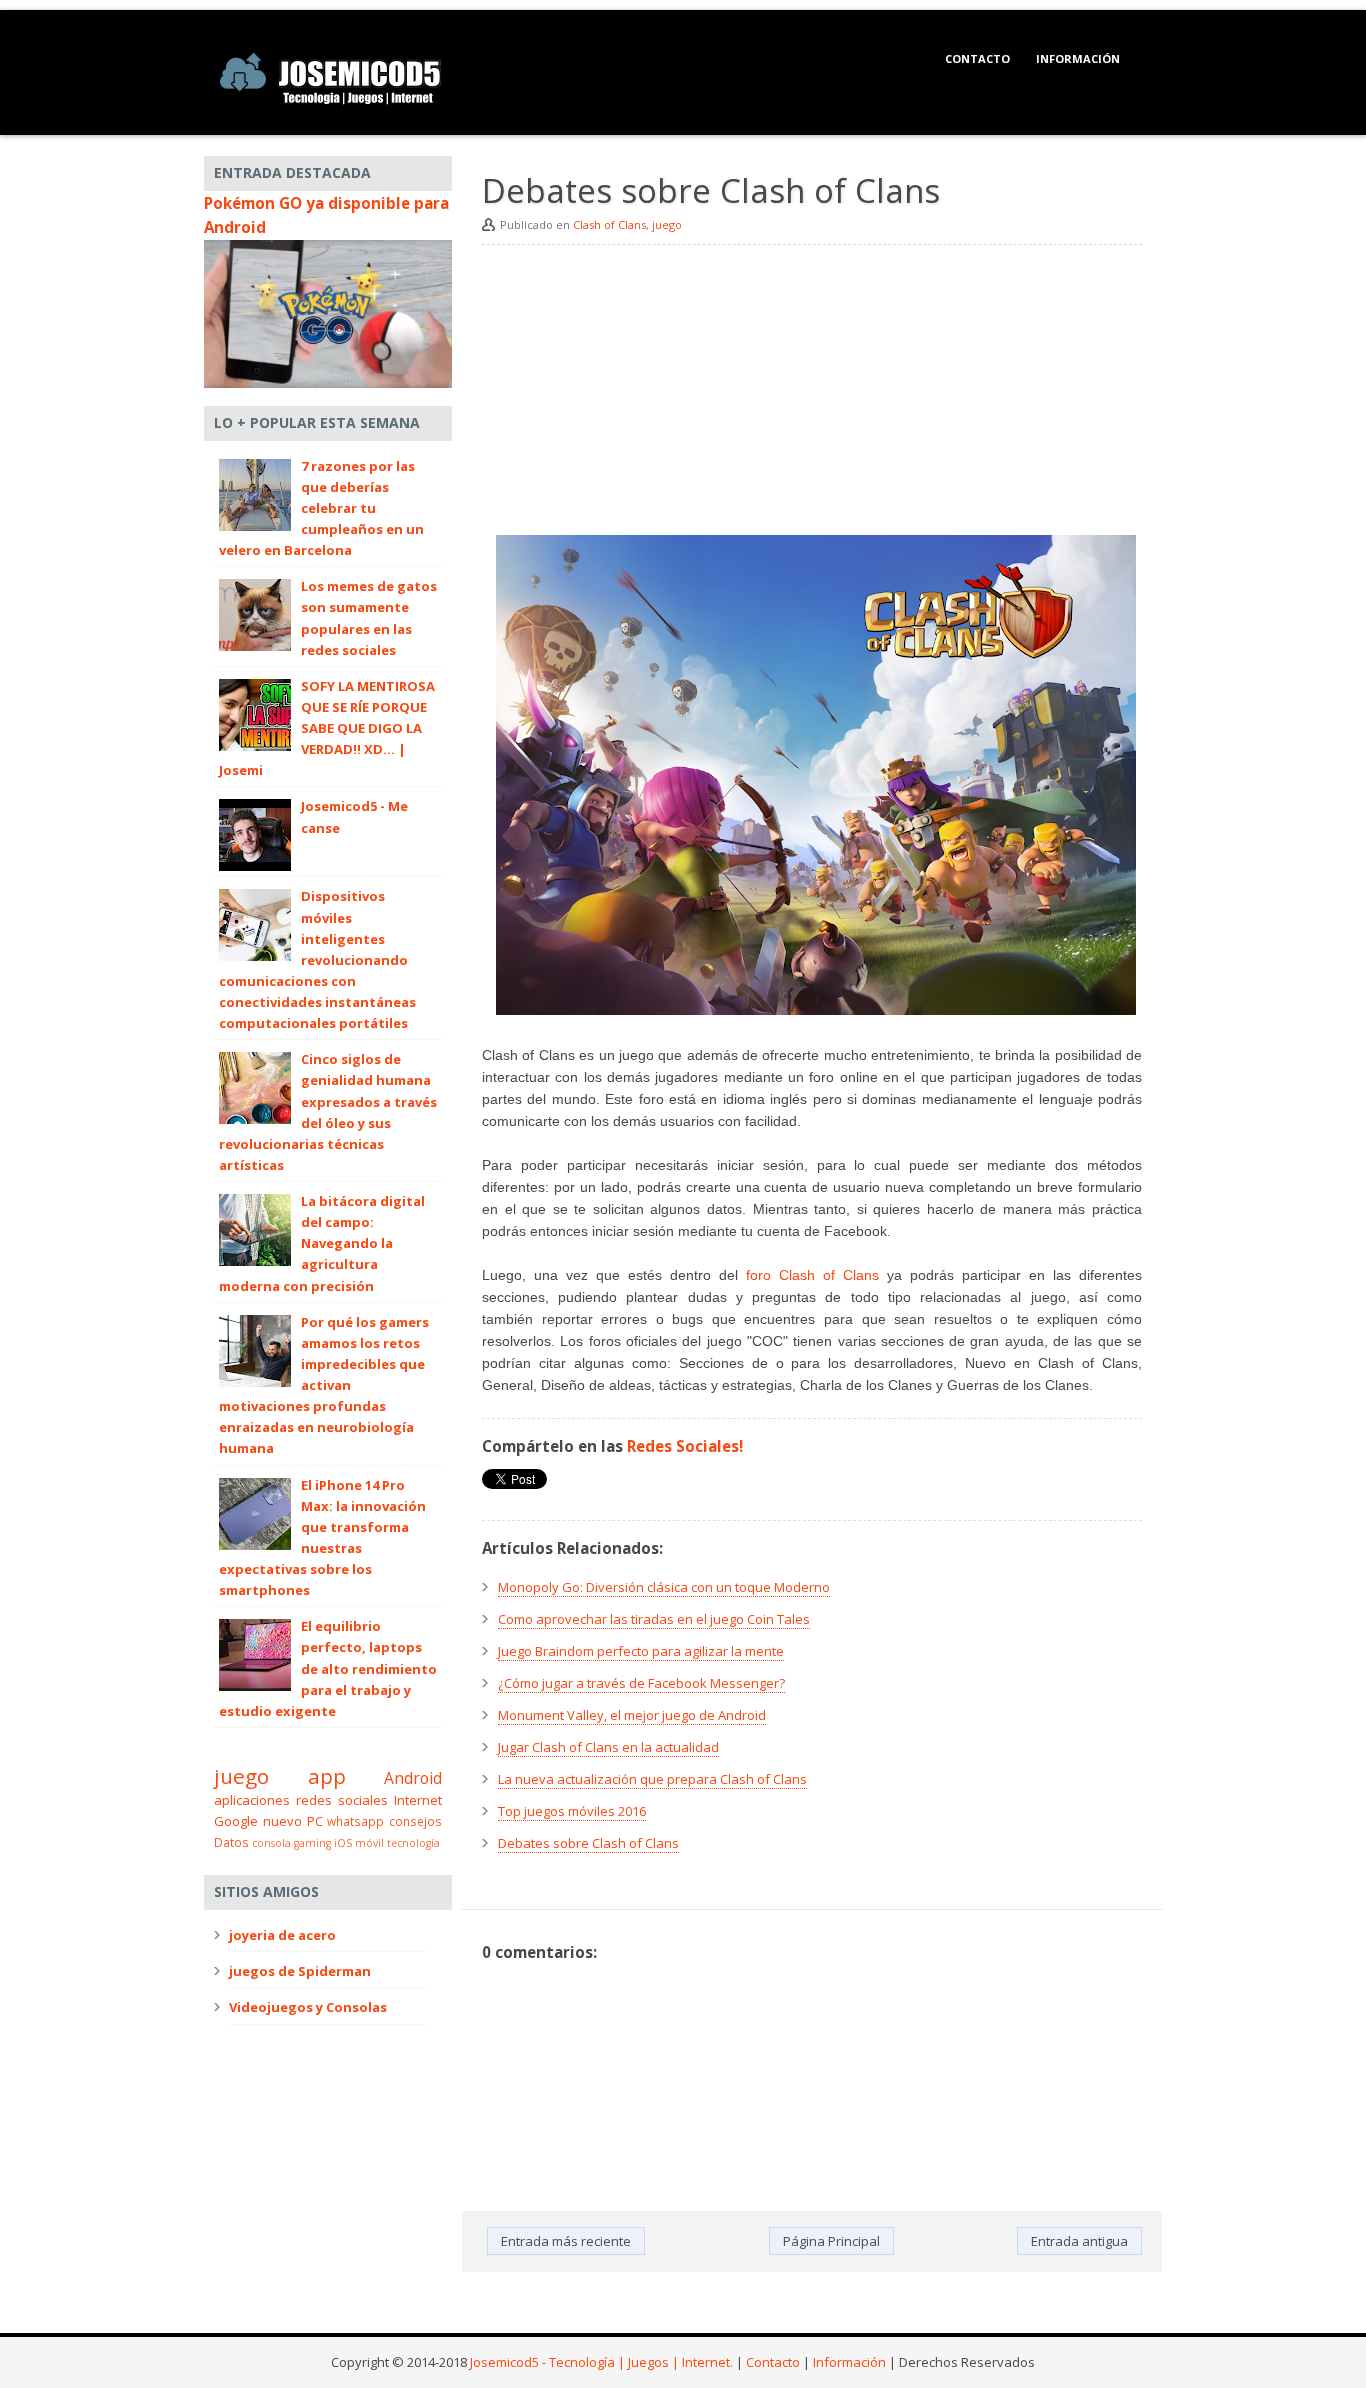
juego (667, 224)
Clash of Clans (609, 224)
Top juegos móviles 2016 (572, 1811)
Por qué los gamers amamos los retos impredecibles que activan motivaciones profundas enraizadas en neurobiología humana (324, 1385)
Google (236, 1821)
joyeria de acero (282, 1935)
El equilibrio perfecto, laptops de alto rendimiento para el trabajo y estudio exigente (328, 1668)
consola (271, 1843)
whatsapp (355, 1821)
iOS (343, 1843)
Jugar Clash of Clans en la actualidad (608, 1747)
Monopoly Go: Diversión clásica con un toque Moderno (664, 1587)
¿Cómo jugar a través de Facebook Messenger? (641, 1683)
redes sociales (342, 1800)
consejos (415, 1821)
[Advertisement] (812, 395)
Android (413, 1778)
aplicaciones (252, 1800)
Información (1078, 58)
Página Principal (831, 2241)
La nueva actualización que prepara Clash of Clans (652, 1779)
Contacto (977, 58)
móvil (369, 1843)
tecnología (413, 1843)
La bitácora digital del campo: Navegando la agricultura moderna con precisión (322, 1243)
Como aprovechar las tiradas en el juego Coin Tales (654, 1619)
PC (315, 1821)
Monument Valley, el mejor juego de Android (632, 1715)
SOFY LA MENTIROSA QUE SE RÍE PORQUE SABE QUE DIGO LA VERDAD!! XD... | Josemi (327, 728)
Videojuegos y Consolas (308, 2007)
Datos (231, 1842)
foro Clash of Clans (812, 1275)
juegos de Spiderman (300, 1971)
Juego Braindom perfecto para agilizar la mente (641, 1651)
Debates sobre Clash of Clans (588, 1843)
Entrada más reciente (566, 2241)
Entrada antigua (1079, 2241)
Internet (418, 1800)
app (327, 1776)
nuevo (282, 1821)
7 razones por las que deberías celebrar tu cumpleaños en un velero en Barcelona (321, 508)
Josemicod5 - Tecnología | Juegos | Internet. (601, 2362)
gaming (312, 1843)
